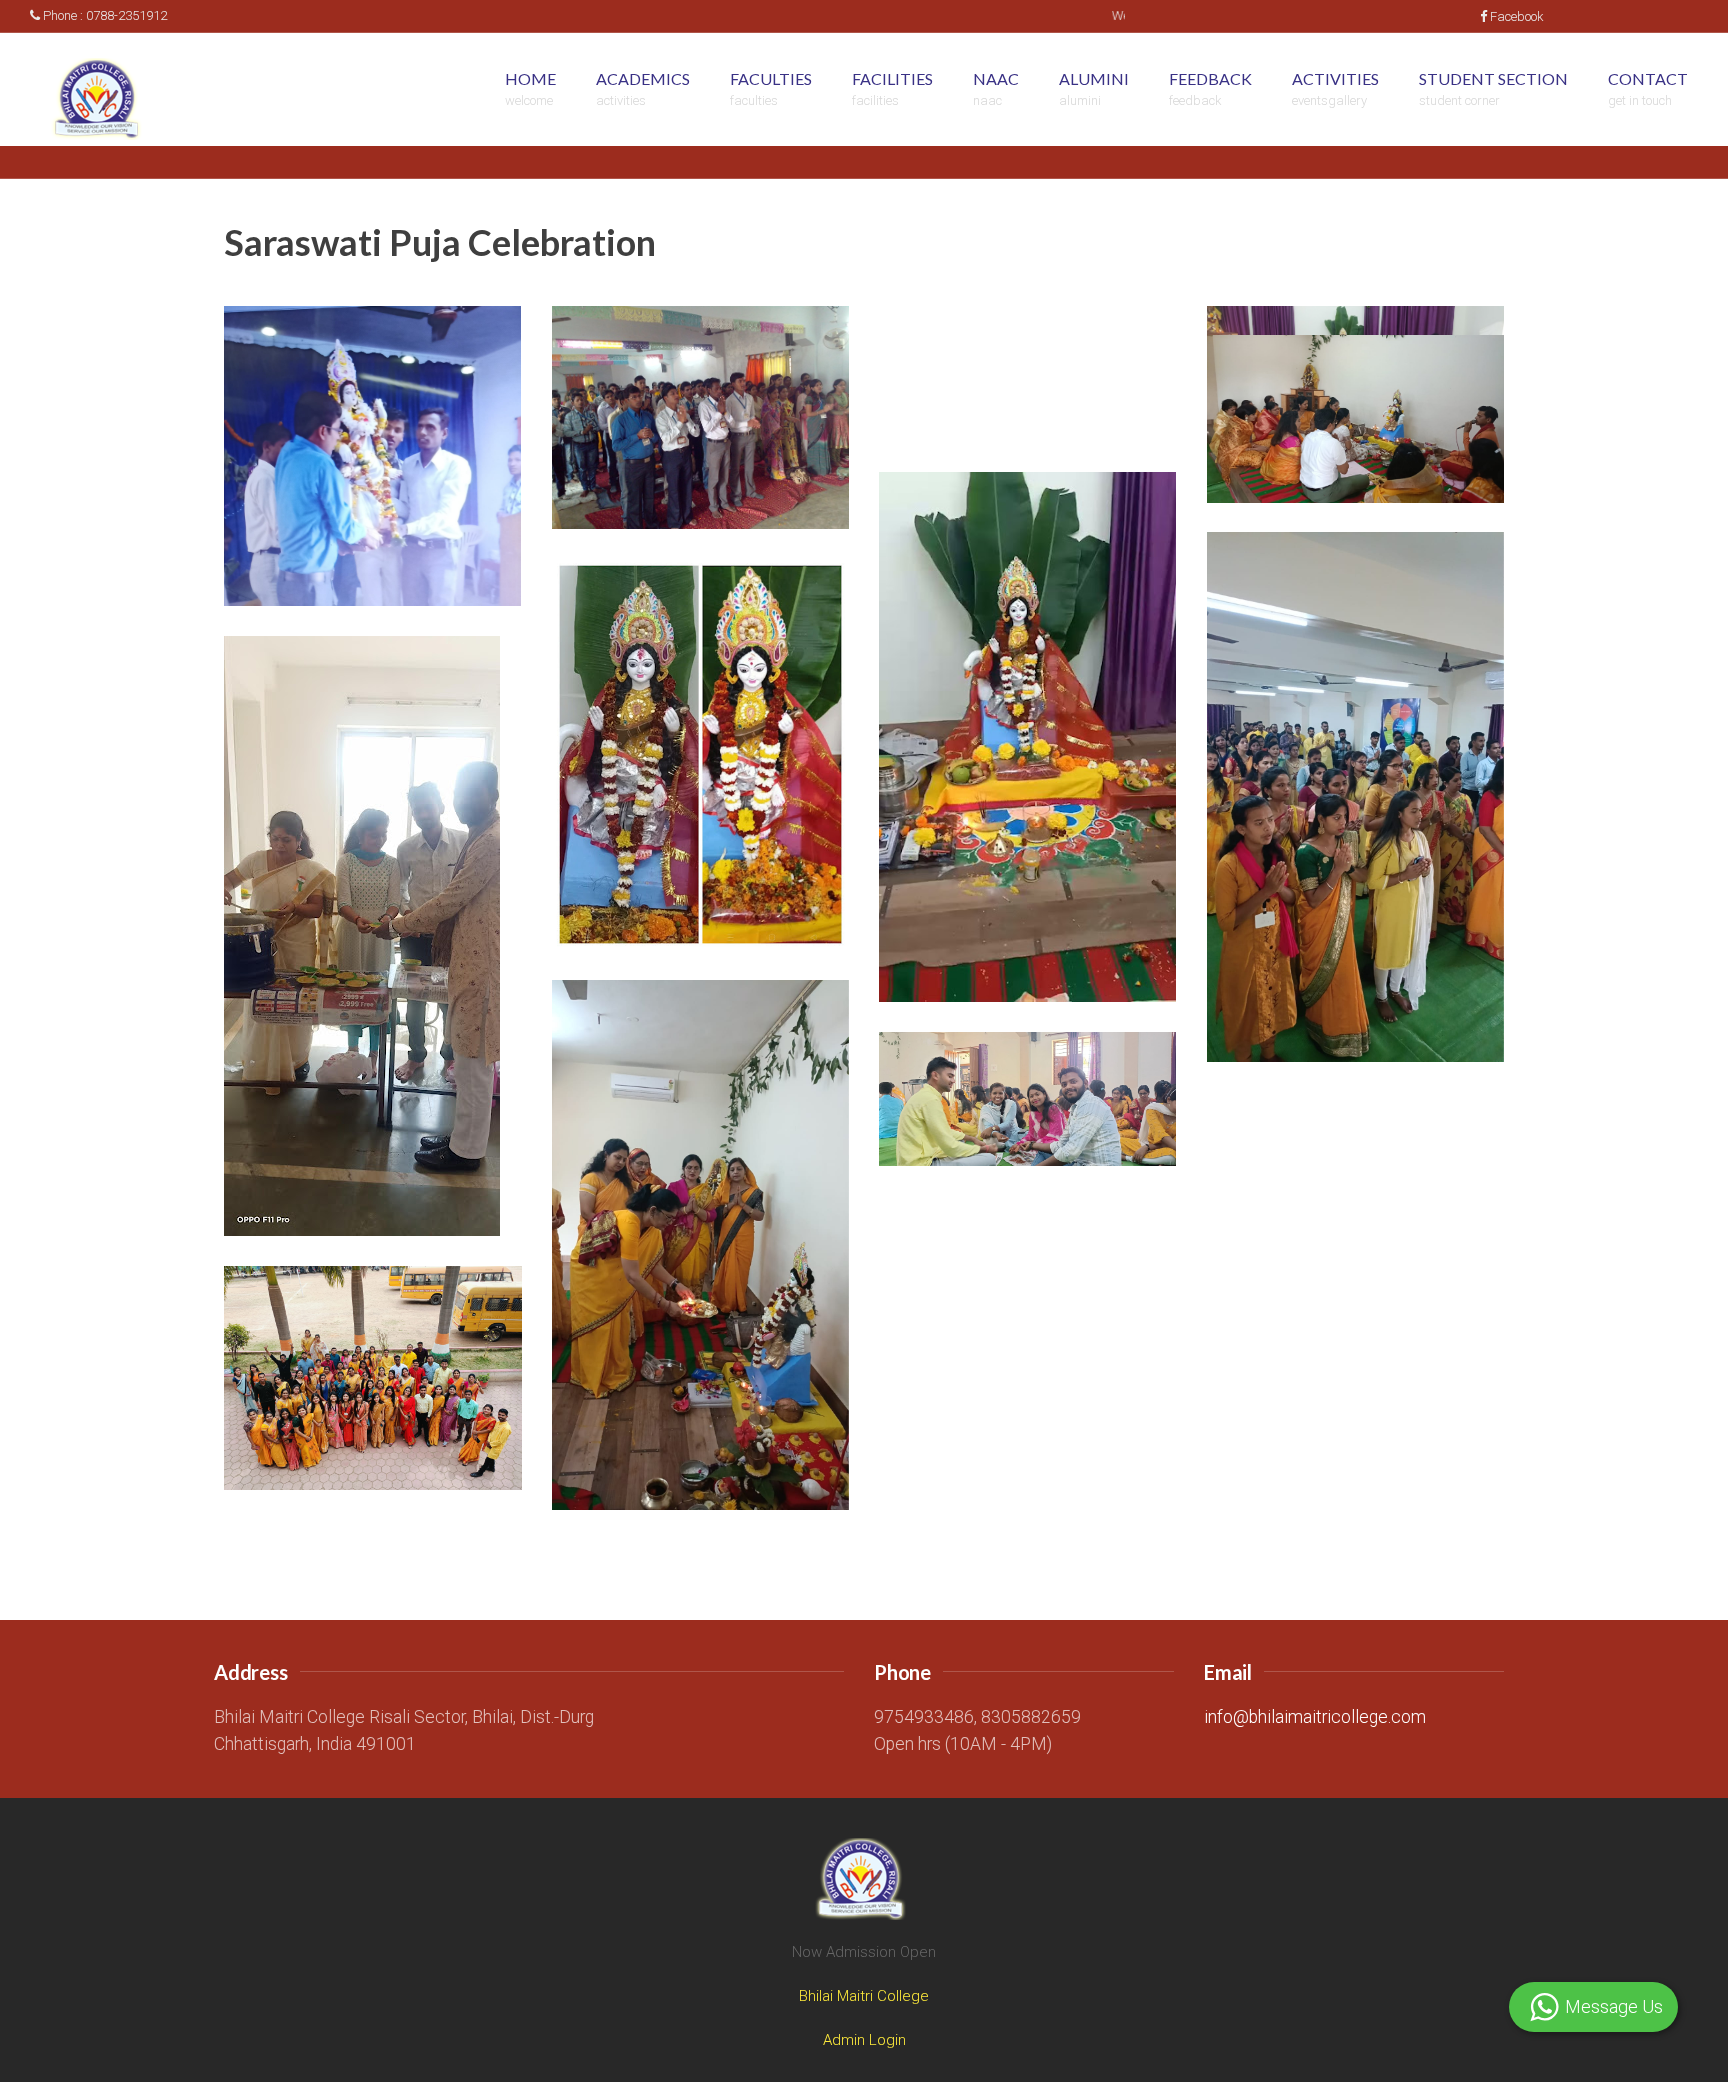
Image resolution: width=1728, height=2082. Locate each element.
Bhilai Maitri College (864, 1996)
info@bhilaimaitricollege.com (1315, 1717)
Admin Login (864, 2040)
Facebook (1517, 16)
